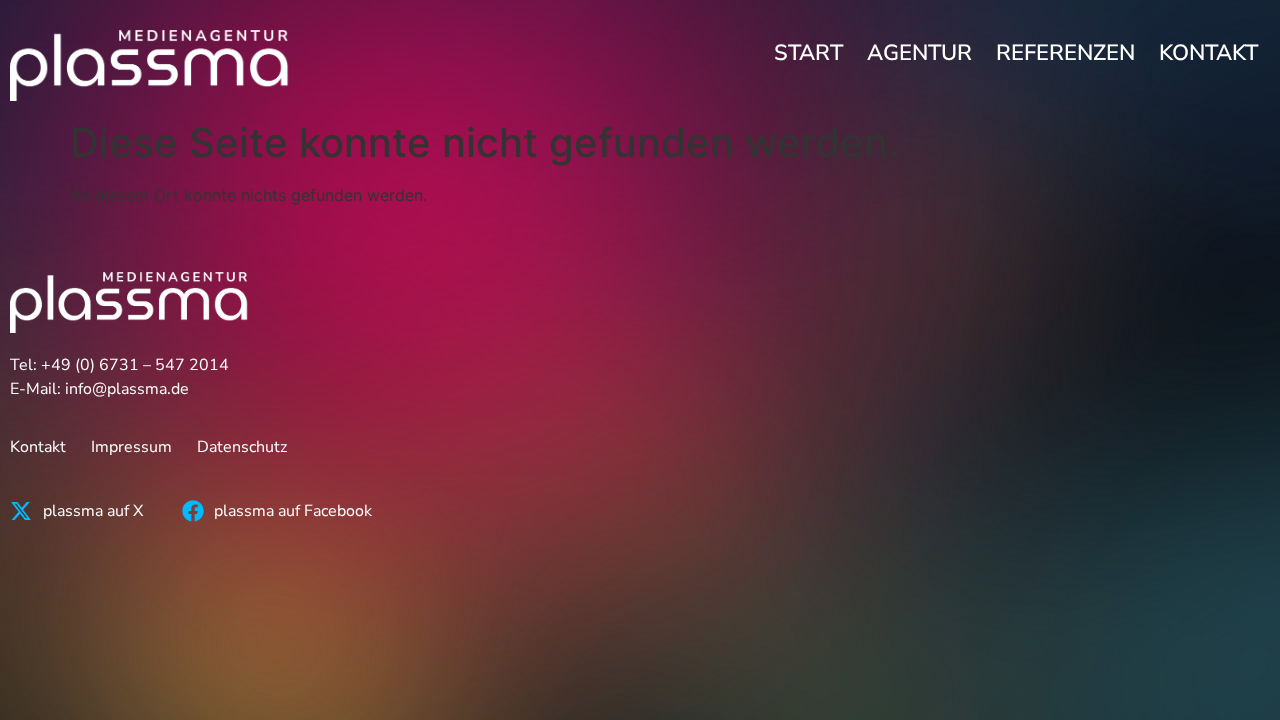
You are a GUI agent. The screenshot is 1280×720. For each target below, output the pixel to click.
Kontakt (1208, 53)
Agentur (919, 53)
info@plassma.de (127, 389)
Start (808, 53)
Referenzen (1065, 53)
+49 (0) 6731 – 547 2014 (135, 365)
